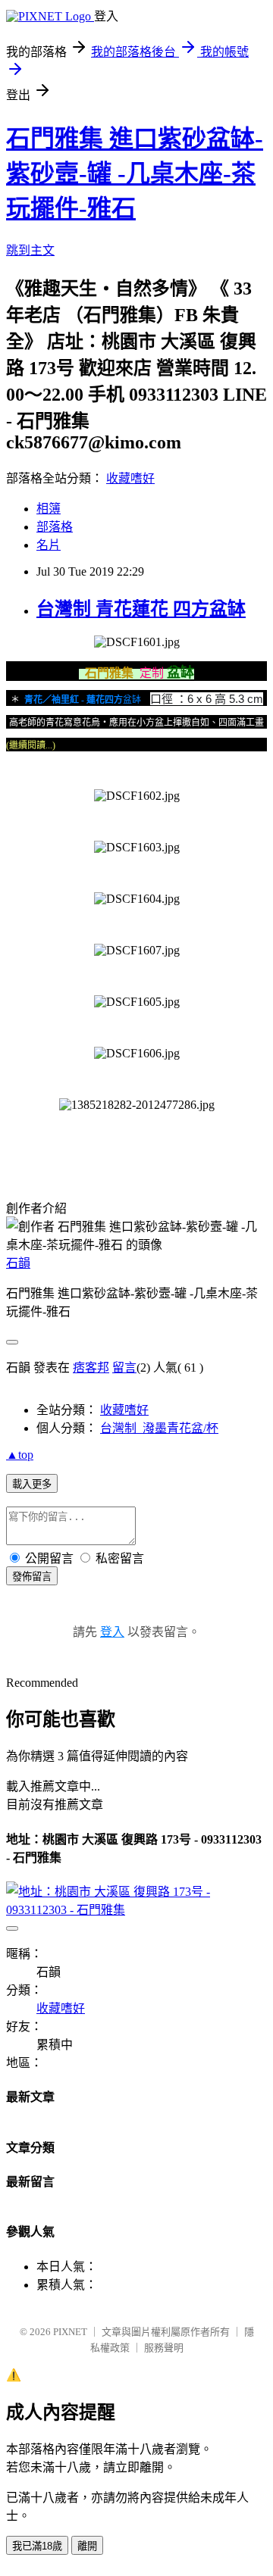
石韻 (18, 1263)
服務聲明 (164, 2348)
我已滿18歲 (37, 2546)
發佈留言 (32, 1577)
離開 (87, 2546)
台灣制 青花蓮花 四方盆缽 (141, 609)
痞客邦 (91, 1368)
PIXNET (70, 2332)
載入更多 (32, 1484)
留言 (124, 1368)
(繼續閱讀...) (31, 745)
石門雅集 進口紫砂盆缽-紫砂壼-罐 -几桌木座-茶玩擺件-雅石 (135, 173)
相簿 (49, 509)
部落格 (55, 527)
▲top (20, 1455)
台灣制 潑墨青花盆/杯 (159, 1428)
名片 (49, 545)
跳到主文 (30, 250)
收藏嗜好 (130, 478)
